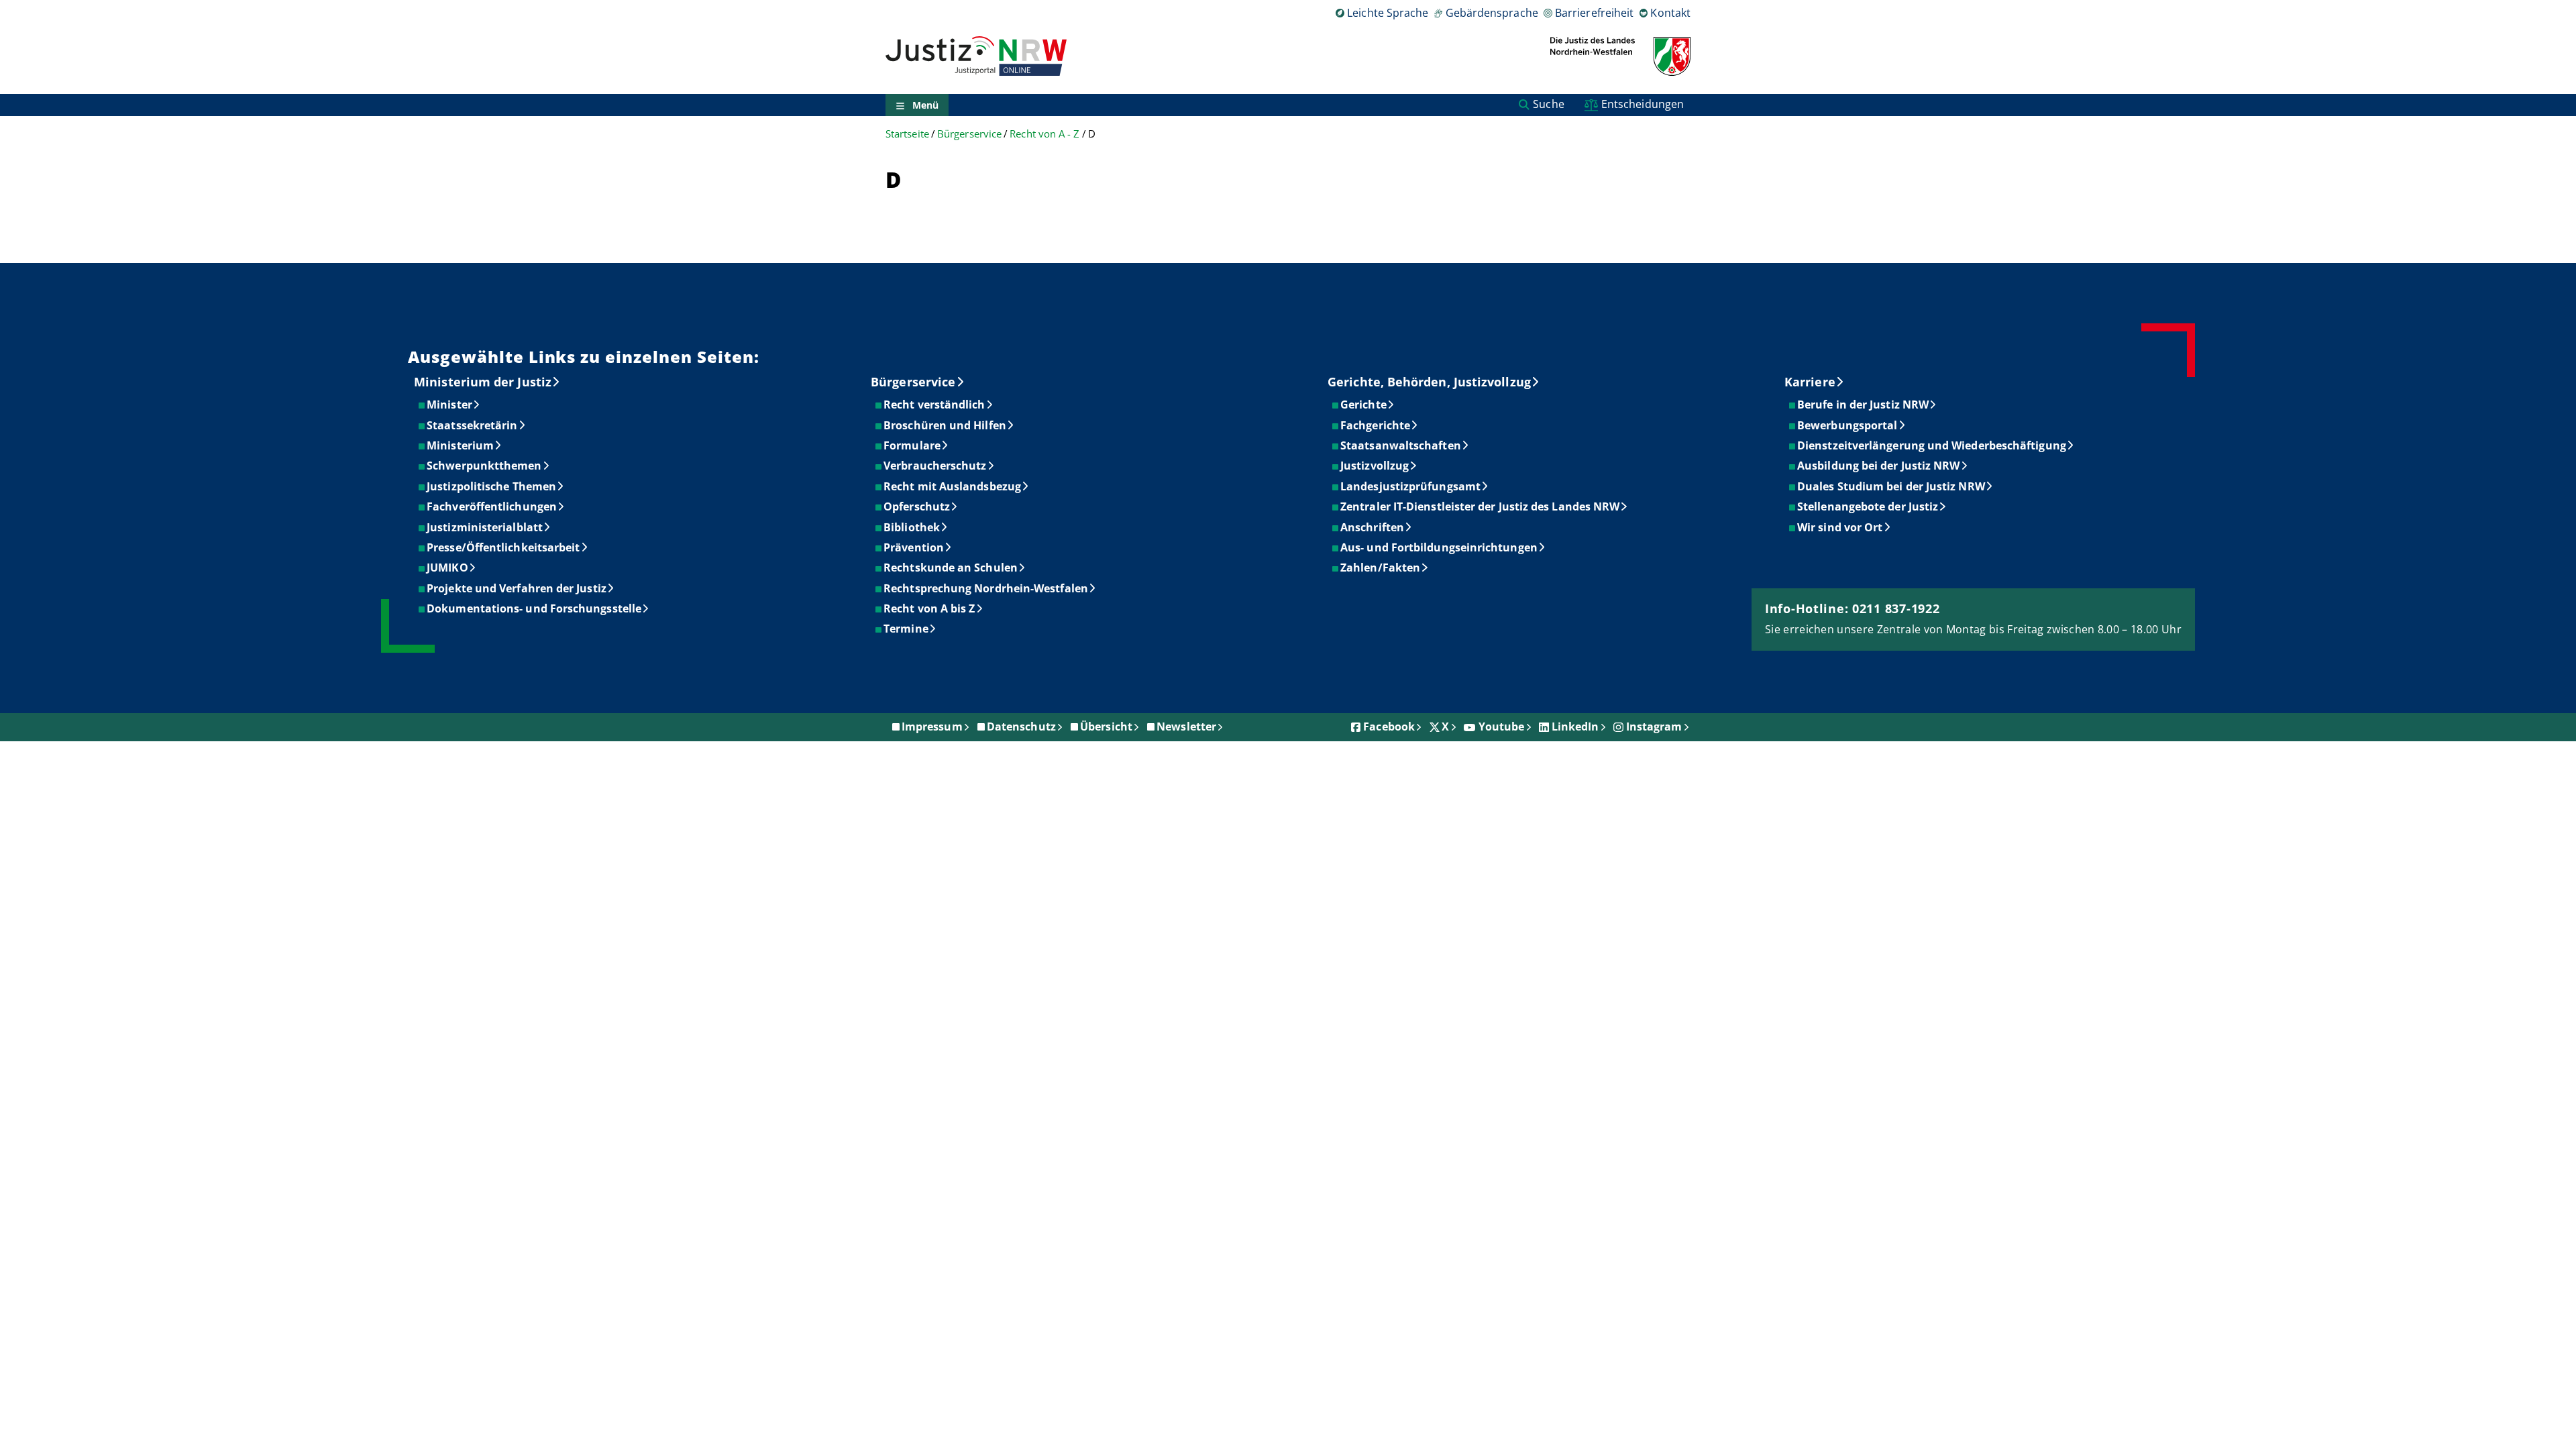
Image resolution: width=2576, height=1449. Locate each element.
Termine (907, 629)
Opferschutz (917, 506)
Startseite (907, 134)
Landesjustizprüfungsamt (1411, 486)
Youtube (1502, 727)
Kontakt (1670, 13)
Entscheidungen (1643, 104)
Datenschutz (1021, 727)
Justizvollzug (1375, 466)
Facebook (1389, 727)
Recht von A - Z (1044, 134)
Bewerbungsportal (1848, 425)
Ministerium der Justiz (483, 382)
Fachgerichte (1376, 425)
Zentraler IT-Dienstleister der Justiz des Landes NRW (1481, 506)
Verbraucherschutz (935, 466)
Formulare (913, 445)
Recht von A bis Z (930, 608)
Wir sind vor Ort (1840, 527)
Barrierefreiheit (1594, 13)
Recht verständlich (935, 405)
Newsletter (1186, 727)
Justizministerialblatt (485, 527)
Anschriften (1373, 527)
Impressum (932, 727)
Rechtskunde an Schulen (951, 568)
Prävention (914, 547)
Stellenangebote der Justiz (1868, 506)
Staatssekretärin (473, 425)
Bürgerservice (969, 134)
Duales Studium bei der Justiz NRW (1892, 486)
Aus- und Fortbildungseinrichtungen (1440, 547)
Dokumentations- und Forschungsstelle (535, 608)
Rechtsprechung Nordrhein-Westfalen (986, 588)
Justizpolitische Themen (492, 486)
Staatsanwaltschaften (1401, 445)
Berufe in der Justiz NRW (1864, 405)
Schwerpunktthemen (485, 466)
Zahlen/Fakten (1381, 568)
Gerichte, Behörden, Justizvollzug (1429, 382)
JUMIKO (448, 568)
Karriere (1810, 382)
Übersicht (1106, 727)
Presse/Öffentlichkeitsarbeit (504, 547)
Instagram (1654, 727)
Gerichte (1364, 405)
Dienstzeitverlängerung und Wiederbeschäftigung (1932, 445)
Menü (925, 105)
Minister (450, 405)
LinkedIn (1575, 727)
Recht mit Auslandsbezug (953, 486)
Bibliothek (912, 527)
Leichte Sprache (1388, 13)
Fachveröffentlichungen (492, 506)
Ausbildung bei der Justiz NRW (1879, 466)
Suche (1548, 104)
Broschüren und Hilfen (946, 425)
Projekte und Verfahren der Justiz (517, 588)
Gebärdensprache (1492, 13)
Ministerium (461, 445)
